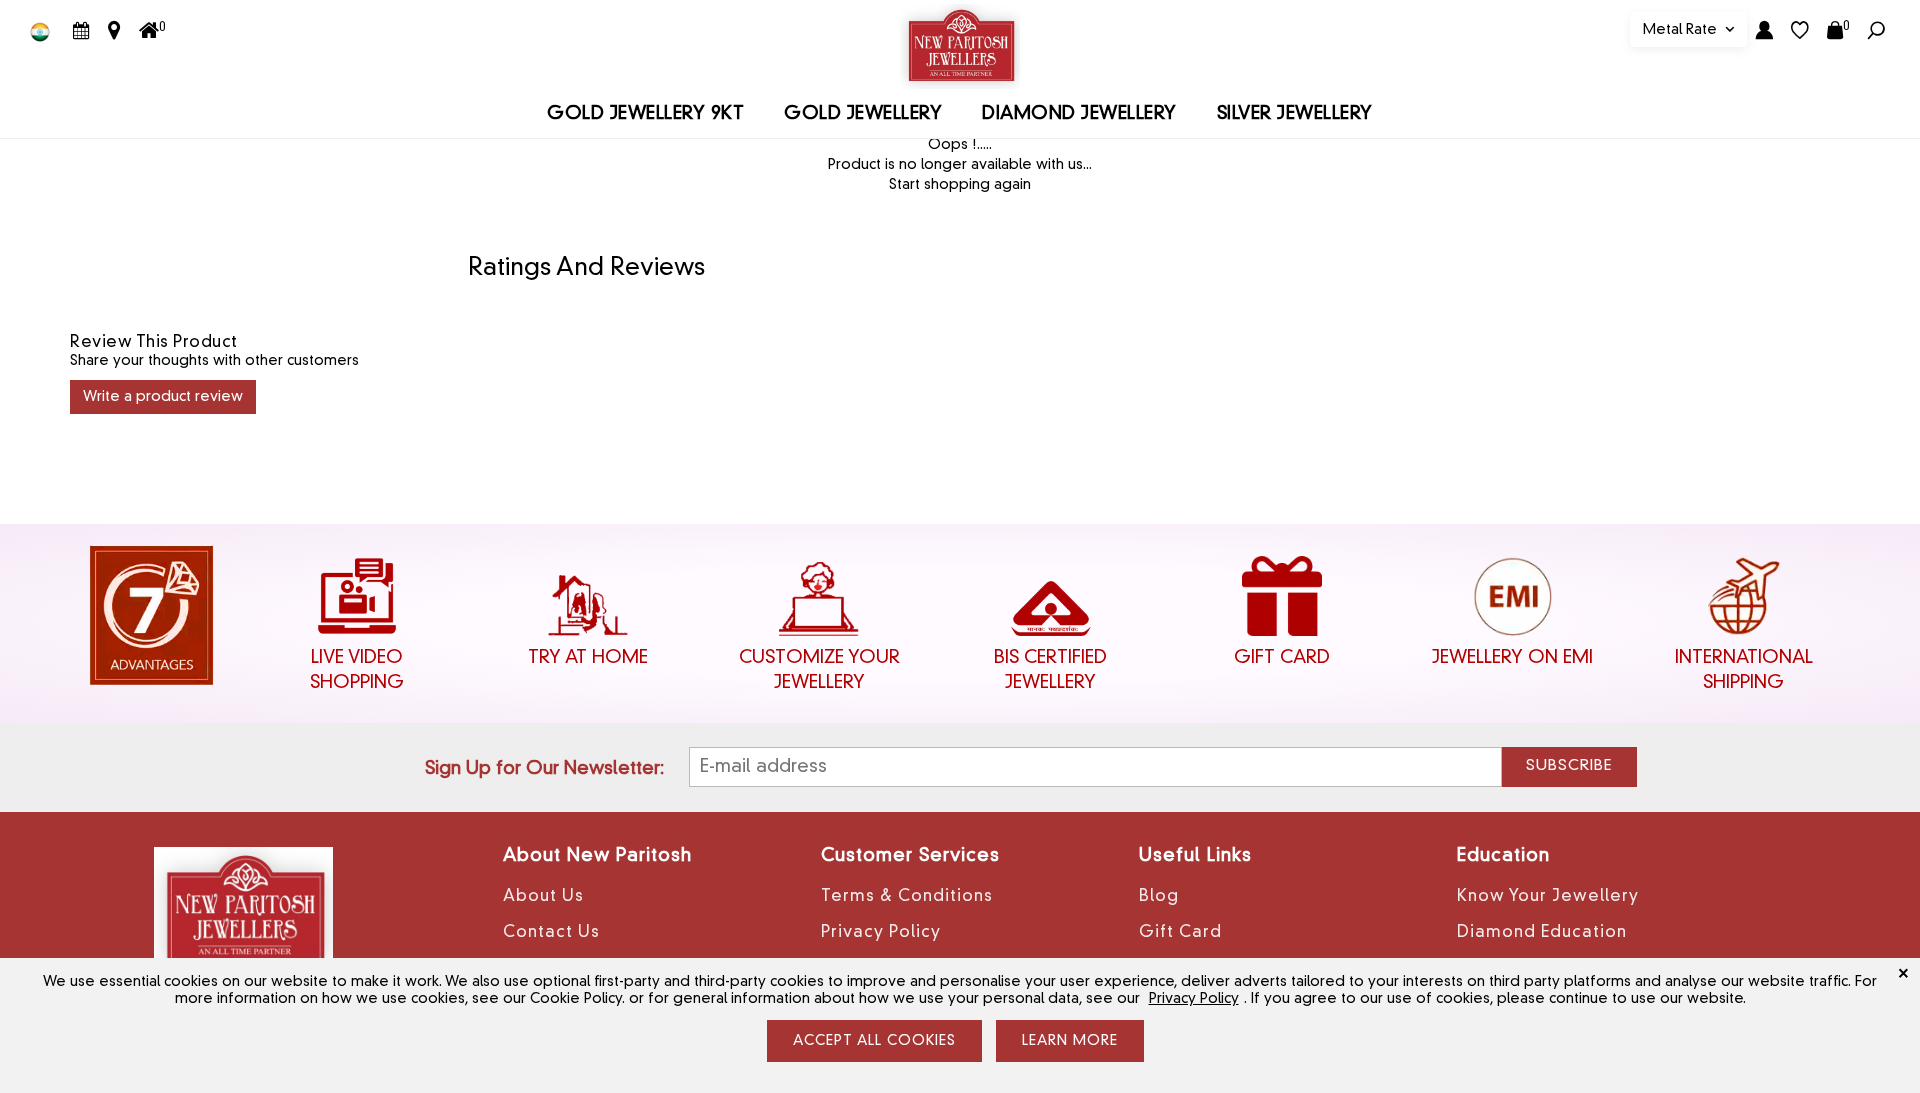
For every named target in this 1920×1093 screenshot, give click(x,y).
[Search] (1876, 30)
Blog (1159, 897)
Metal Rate (1682, 30)
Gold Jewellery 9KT (645, 114)
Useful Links (1195, 856)
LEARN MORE (1070, 1041)
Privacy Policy (881, 933)
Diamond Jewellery (1079, 114)
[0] (149, 31)
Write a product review (163, 397)
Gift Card (1180, 933)
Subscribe (1569, 766)
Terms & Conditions (907, 897)
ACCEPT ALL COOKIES (874, 1041)
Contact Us (551, 933)
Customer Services (910, 856)
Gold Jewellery (863, 114)
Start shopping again (960, 185)
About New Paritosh (597, 856)
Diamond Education (1542, 933)
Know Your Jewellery (1548, 897)
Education (1503, 856)
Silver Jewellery (1295, 114)
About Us (543, 897)
